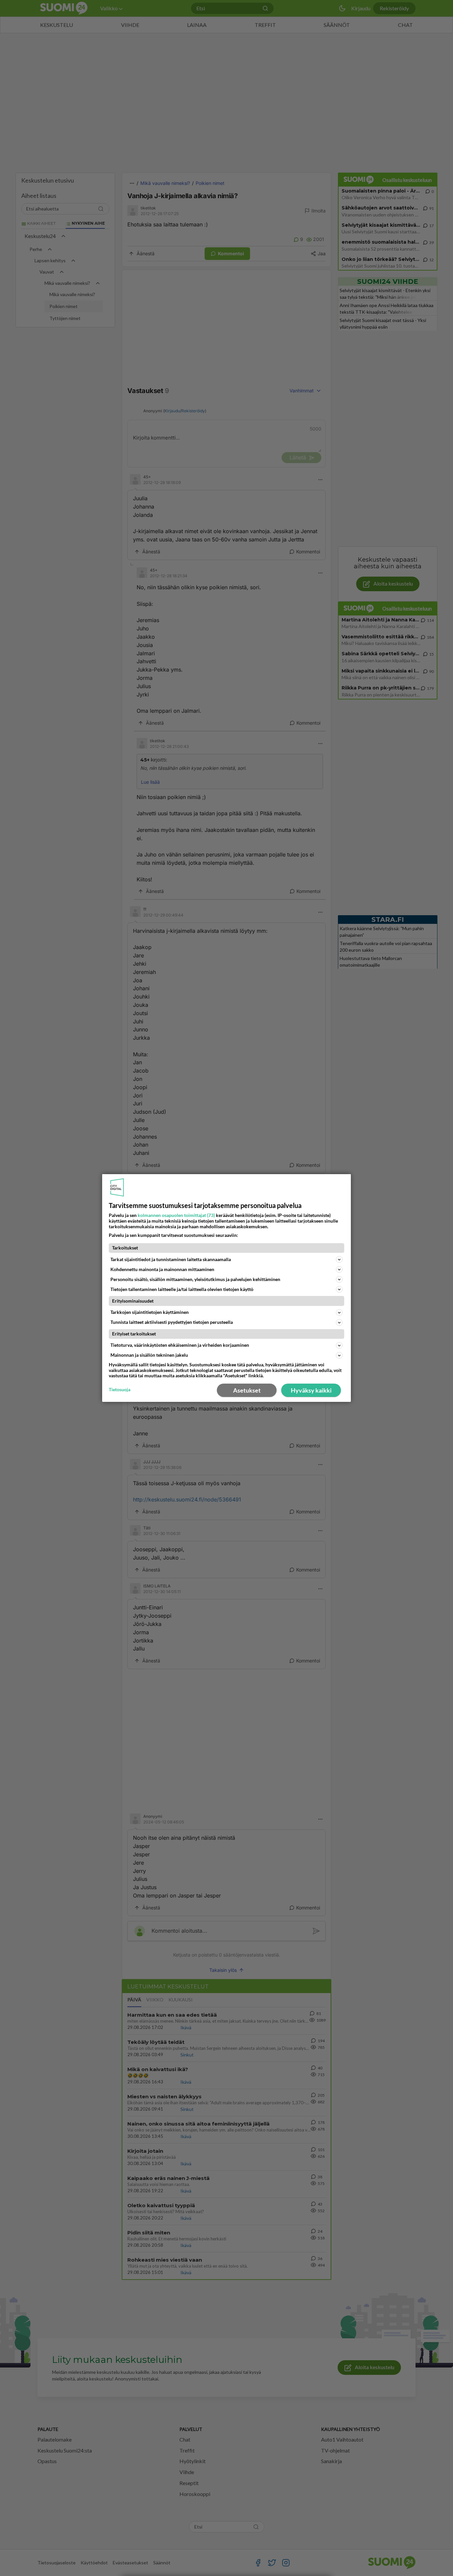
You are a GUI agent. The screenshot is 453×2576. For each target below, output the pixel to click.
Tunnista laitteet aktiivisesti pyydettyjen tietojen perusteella (172, 1322)
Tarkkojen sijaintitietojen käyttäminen (150, 1312)
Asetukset (247, 1390)
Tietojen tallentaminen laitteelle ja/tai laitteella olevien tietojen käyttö (182, 1289)
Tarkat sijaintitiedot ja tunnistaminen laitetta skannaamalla (171, 1259)
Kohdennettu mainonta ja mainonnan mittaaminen (162, 1269)
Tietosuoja (120, 1390)
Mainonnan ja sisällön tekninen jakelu (149, 1355)
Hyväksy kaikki (311, 1390)
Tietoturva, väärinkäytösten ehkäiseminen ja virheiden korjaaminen (180, 1345)
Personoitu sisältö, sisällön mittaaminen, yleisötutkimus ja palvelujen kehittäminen (195, 1279)
